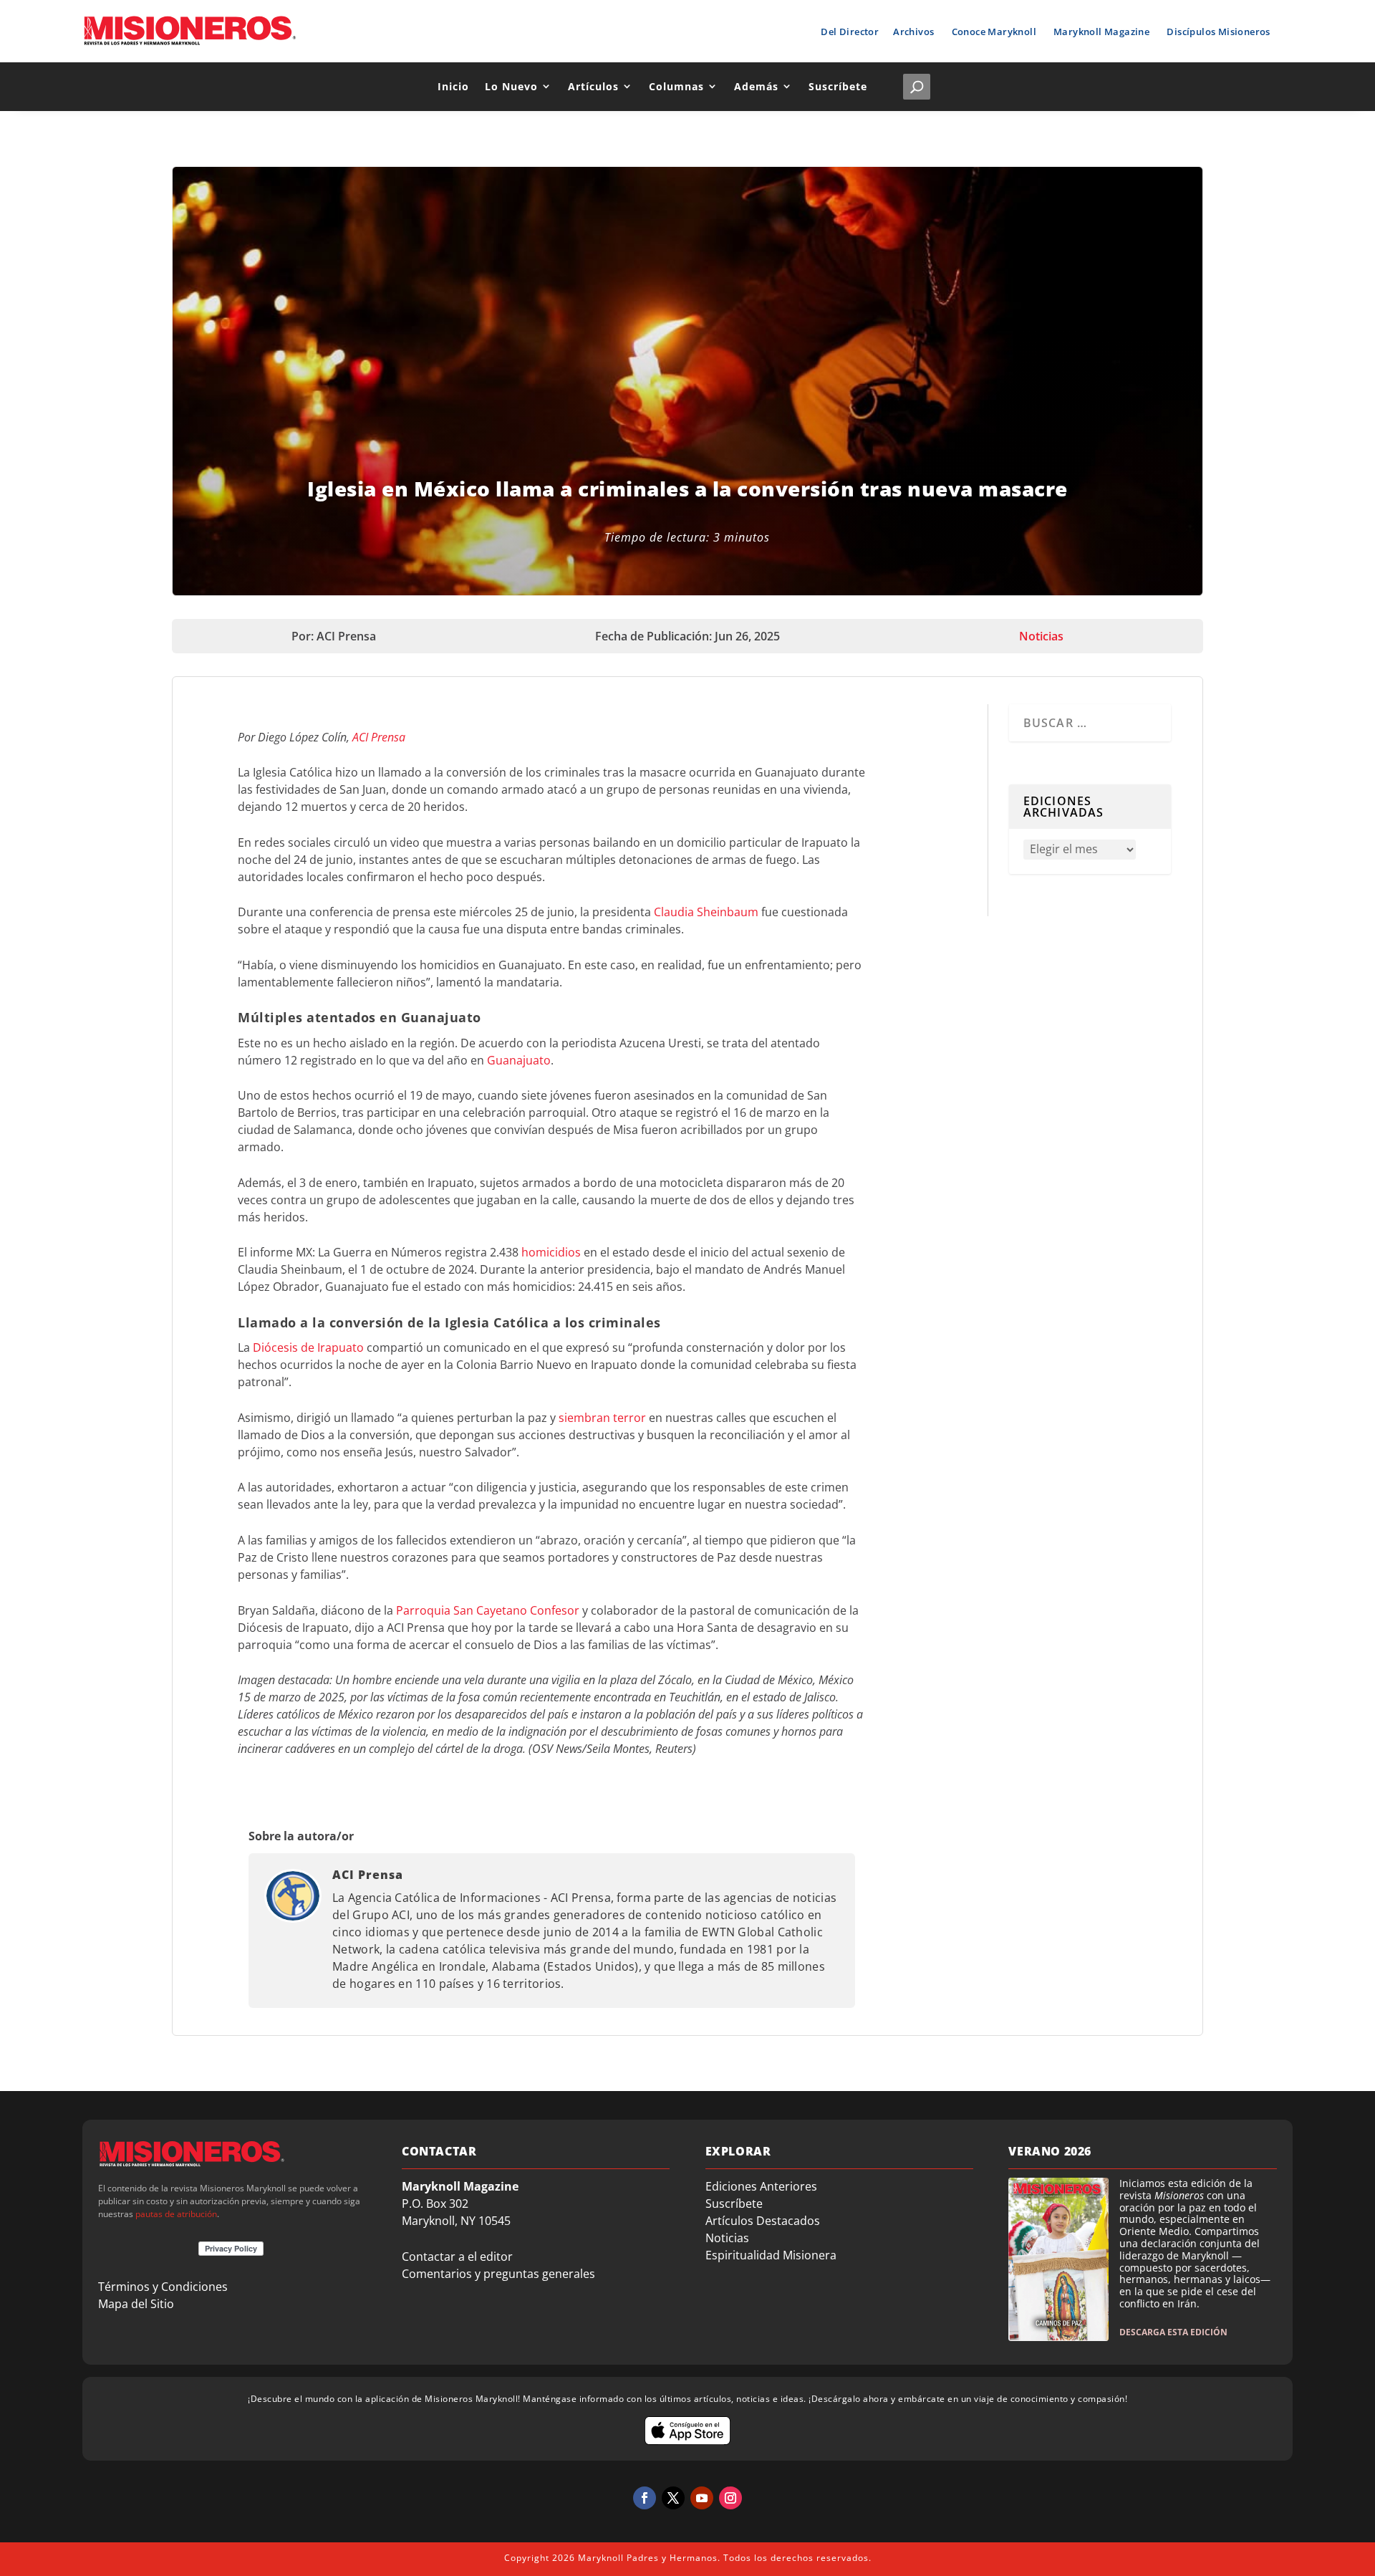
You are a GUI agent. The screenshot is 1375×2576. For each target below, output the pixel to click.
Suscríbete (838, 86)
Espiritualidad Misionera (771, 2255)
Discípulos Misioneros (1218, 32)
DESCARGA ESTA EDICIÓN (1173, 2332)
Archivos (913, 32)
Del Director (850, 32)
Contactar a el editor (457, 2257)
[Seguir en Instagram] (730, 2498)
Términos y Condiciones (163, 2287)
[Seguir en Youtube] (702, 2498)
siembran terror (602, 1418)
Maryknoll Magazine (1101, 32)
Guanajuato (519, 1060)
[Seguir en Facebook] (645, 2498)
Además (756, 86)
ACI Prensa (379, 737)
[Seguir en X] (673, 2498)
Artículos (593, 86)
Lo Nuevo (511, 86)
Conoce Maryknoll (994, 32)
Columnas (676, 86)
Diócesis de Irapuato (308, 1347)
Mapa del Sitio (136, 2304)
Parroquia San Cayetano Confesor (488, 1610)
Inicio (453, 86)
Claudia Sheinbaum (706, 912)
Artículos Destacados (763, 2221)
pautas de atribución (176, 2214)
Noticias (1041, 636)
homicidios (551, 1252)
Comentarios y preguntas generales (498, 2274)
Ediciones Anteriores (761, 2186)
